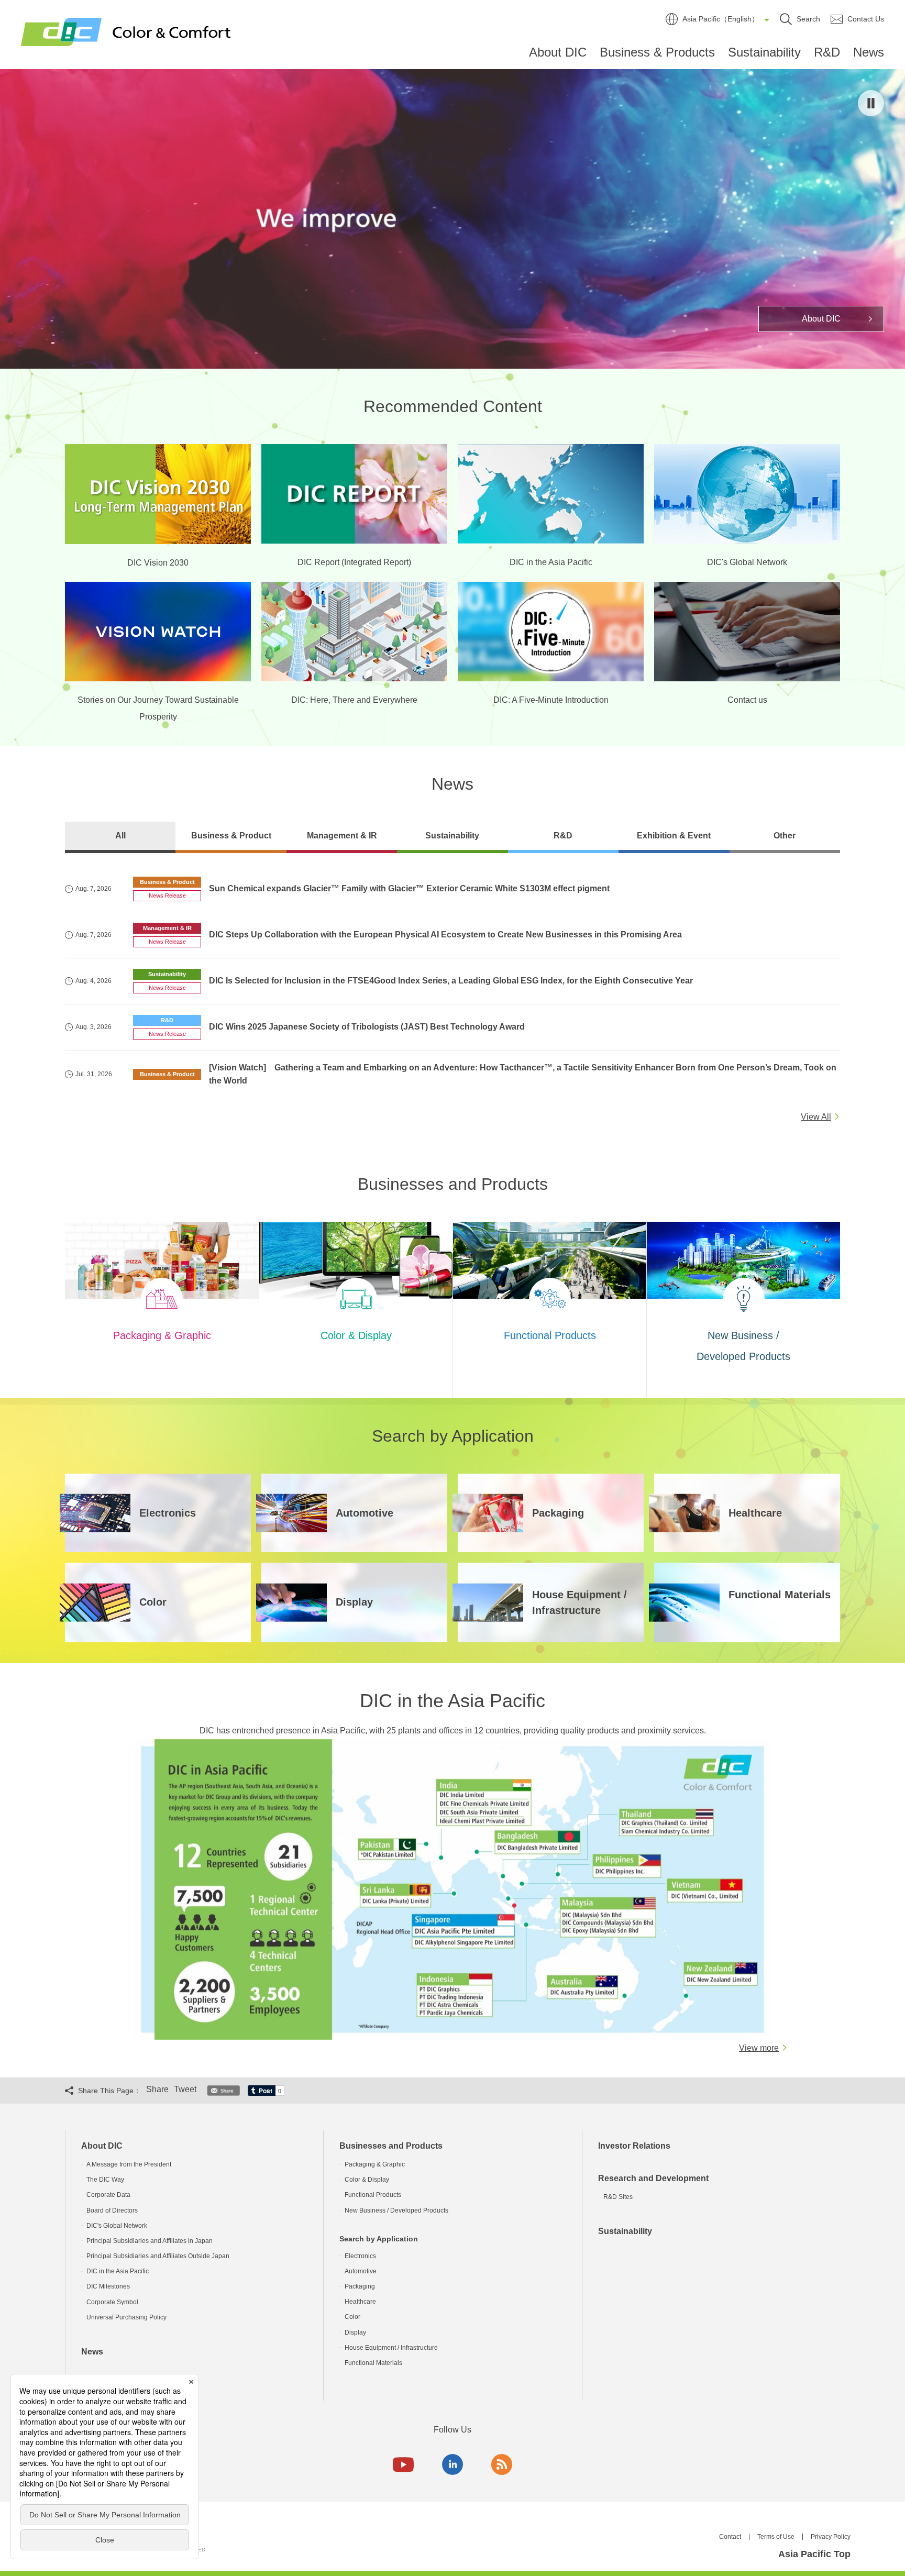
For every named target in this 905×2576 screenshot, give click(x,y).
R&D (827, 52)
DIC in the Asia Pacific (118, 2271)
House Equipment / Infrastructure (391, 2348)
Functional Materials (373, 2363)
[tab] (120, 837)
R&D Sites (618, 2197)
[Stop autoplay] (871, 103)
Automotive (361, 2271)
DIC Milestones (108, 2286)
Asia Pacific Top (814, 2554)
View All (816, 1117)
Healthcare (360, 2302)
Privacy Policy (831, 2537)
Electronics (360, 2256)
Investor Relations (634, 2146)
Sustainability (764, 52)
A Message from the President (129, 2164)
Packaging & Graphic (375, 2164)
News (869, 52)
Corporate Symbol (112, 2302)
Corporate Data (108, 2195)
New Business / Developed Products (396, 2210)
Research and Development (653, 2178)
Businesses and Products (391, 2146)
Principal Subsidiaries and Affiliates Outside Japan (158, 2256)
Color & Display (367, 2180)
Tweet (185, 2089)
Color (352, 2317)
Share (157, 2089)
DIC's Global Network (117, 2226)
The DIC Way (105, 2180)
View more (759, 2048)
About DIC (558, 52)
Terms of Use (776, 2537)
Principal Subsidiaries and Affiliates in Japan (150, 2241)
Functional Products (373, 2195)
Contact (730, 2537)
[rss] (502, 2464)
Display (355, 2332)
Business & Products (657, 52)
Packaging (360, 2286)
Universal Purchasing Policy (126, 2317)
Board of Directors (112, 2210)
